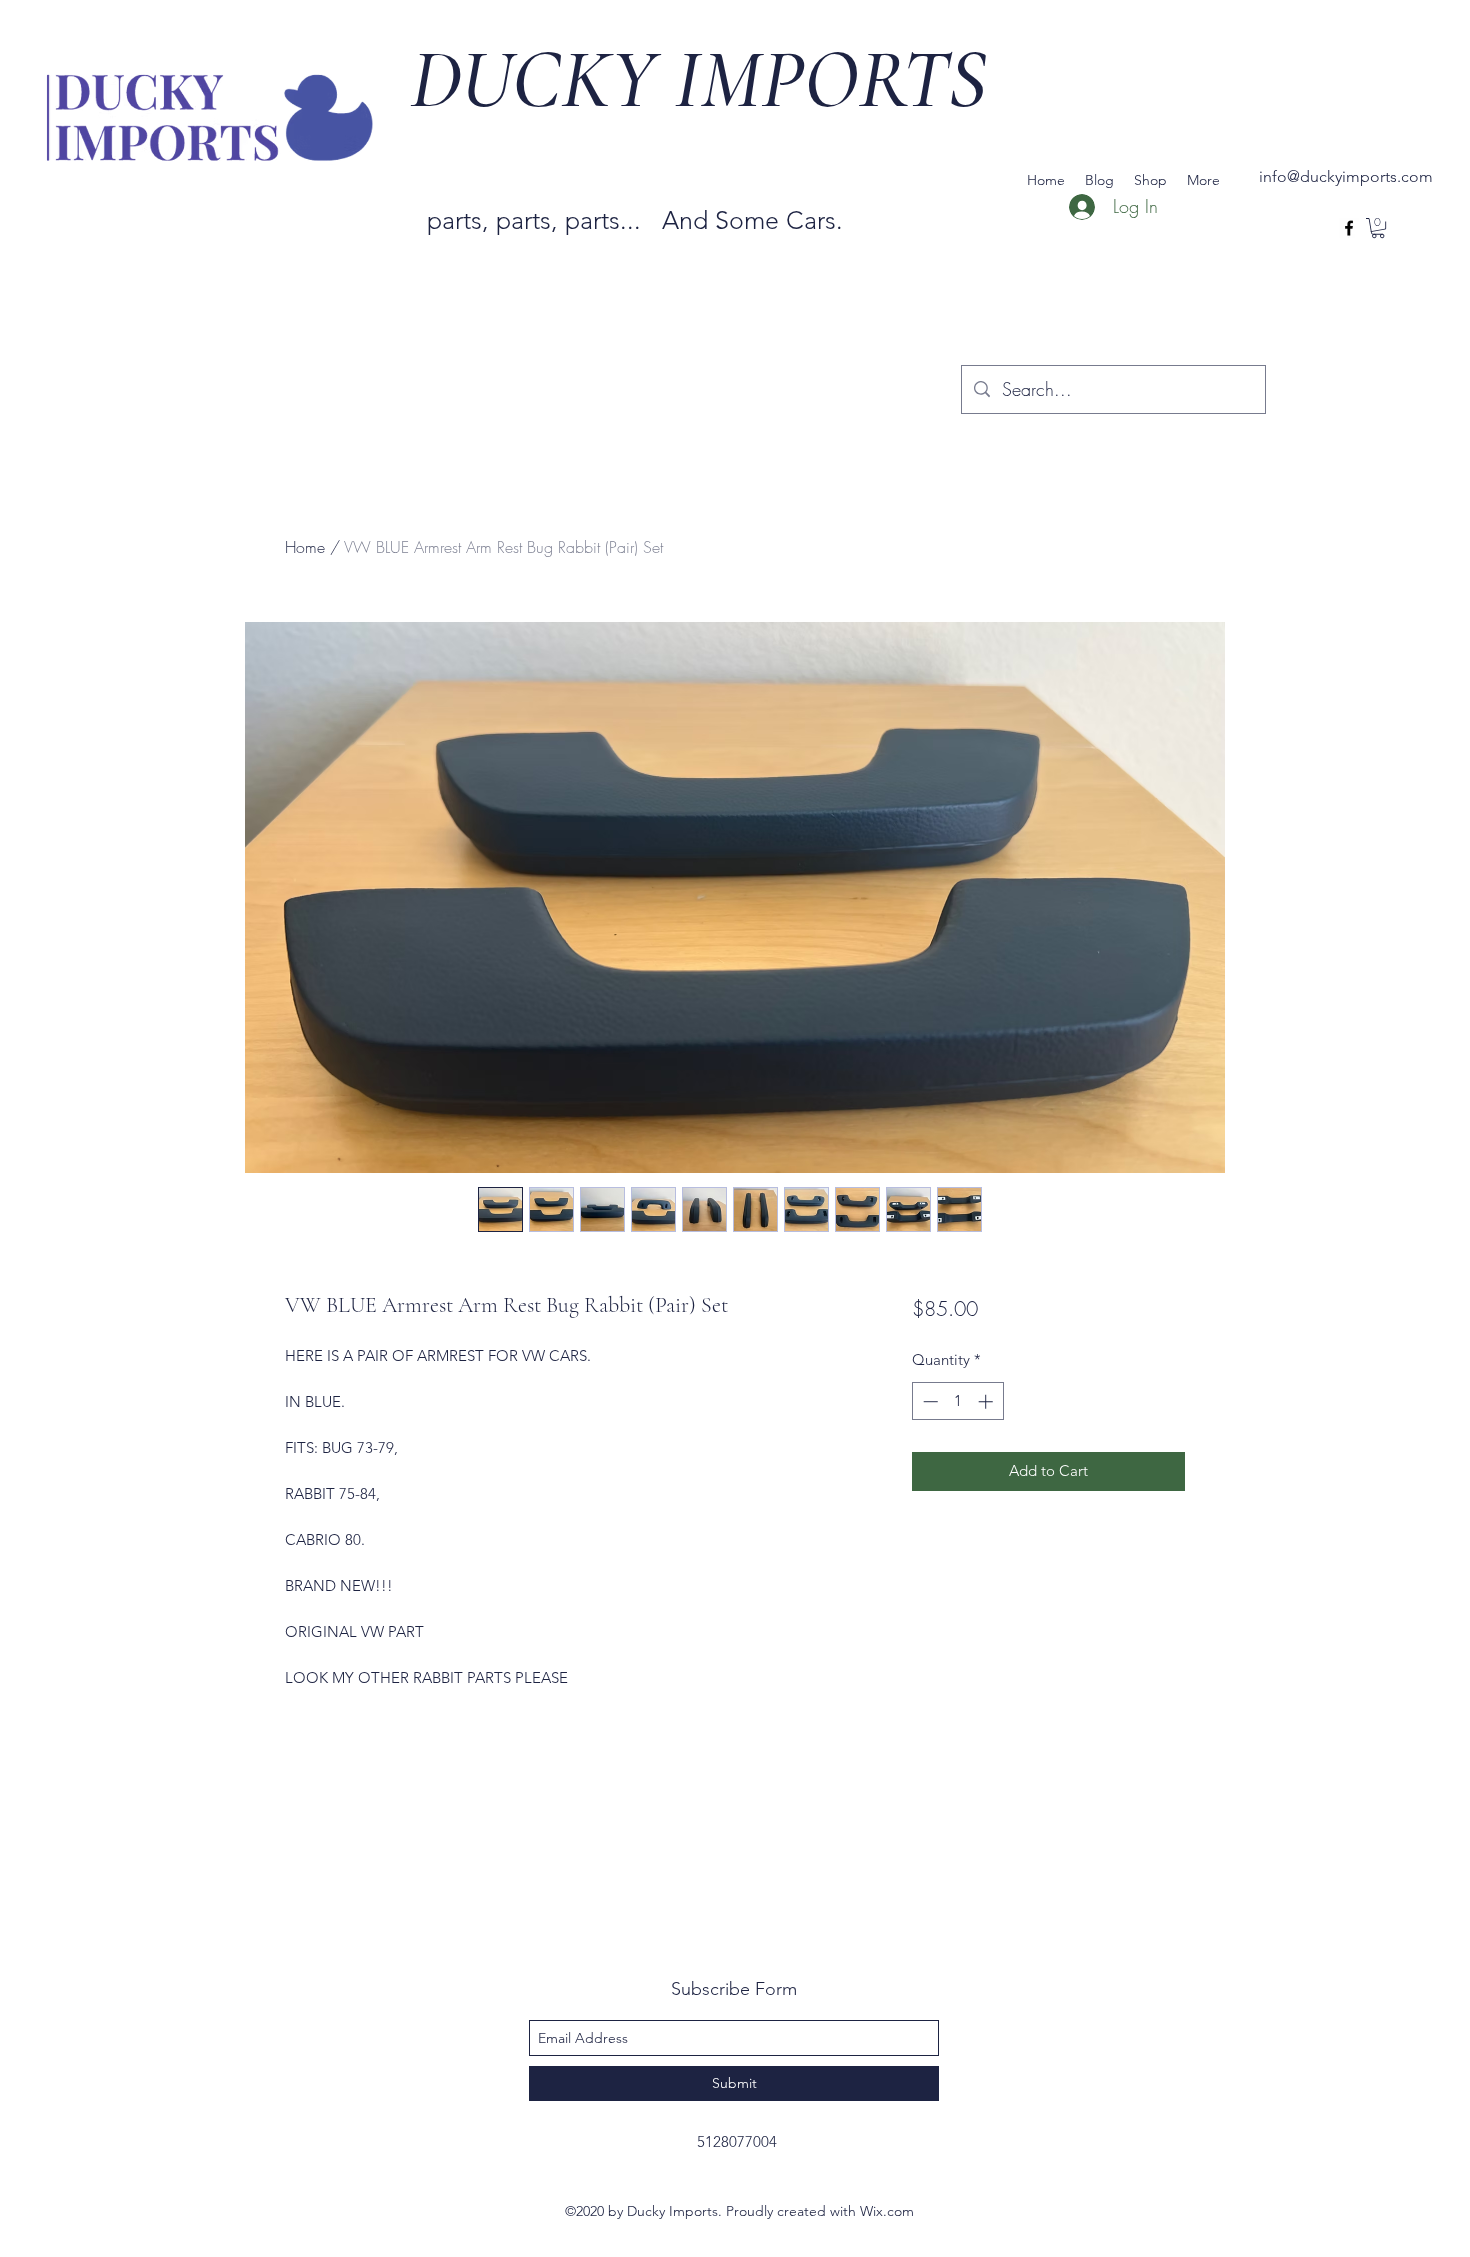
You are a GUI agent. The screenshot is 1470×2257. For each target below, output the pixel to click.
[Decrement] (928, 1401)
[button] (1378, 228)
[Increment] (987, 1401)
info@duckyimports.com (1346, 176)
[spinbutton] (957, 1401)
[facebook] (1349, 228)
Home (305, 547)
